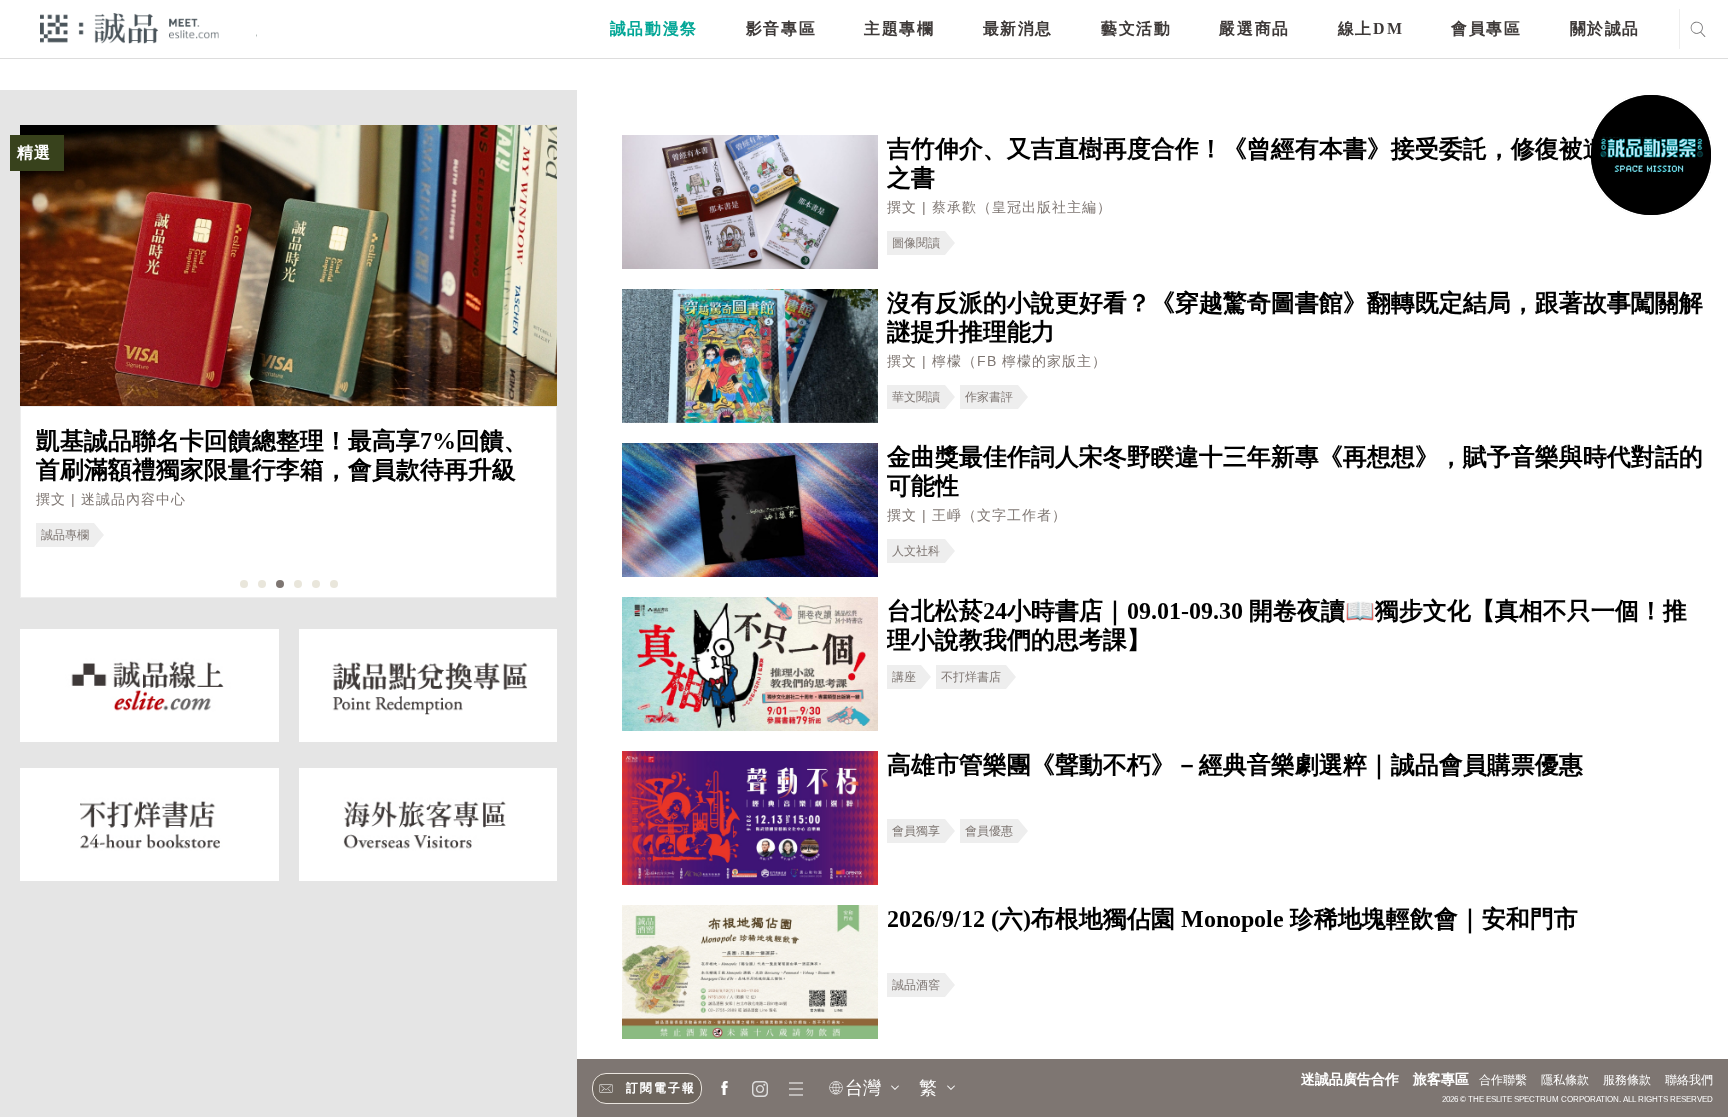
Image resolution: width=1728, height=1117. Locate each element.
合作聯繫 (1503, 1080)
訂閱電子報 (661, 1088)
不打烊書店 (971, 677)
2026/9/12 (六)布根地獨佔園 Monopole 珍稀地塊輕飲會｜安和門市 (1232, 919)
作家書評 (989, 397)
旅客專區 (1441, 1079)
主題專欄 (899, 28)
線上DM (1370, 28)
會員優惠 (989, 831)
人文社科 (916, 551)
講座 (904, 677)
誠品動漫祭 (654, 28)
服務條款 (1627, 1080)
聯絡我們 (1689, 1080)
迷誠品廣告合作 (1350, 1079)
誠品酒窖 (916, 985)
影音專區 (781, 28)
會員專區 (1486, 28)
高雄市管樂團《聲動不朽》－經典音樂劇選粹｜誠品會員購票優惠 (1235, 765)
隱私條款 (1565, 1080)
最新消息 (1018, 28)
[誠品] (129, 27)
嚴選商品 (1254, 28)
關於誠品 (1605, 28)
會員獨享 (916, 831)
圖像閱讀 (916, 243)
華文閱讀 (916, 397)
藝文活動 (1136, 28)
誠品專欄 (65, 535)
